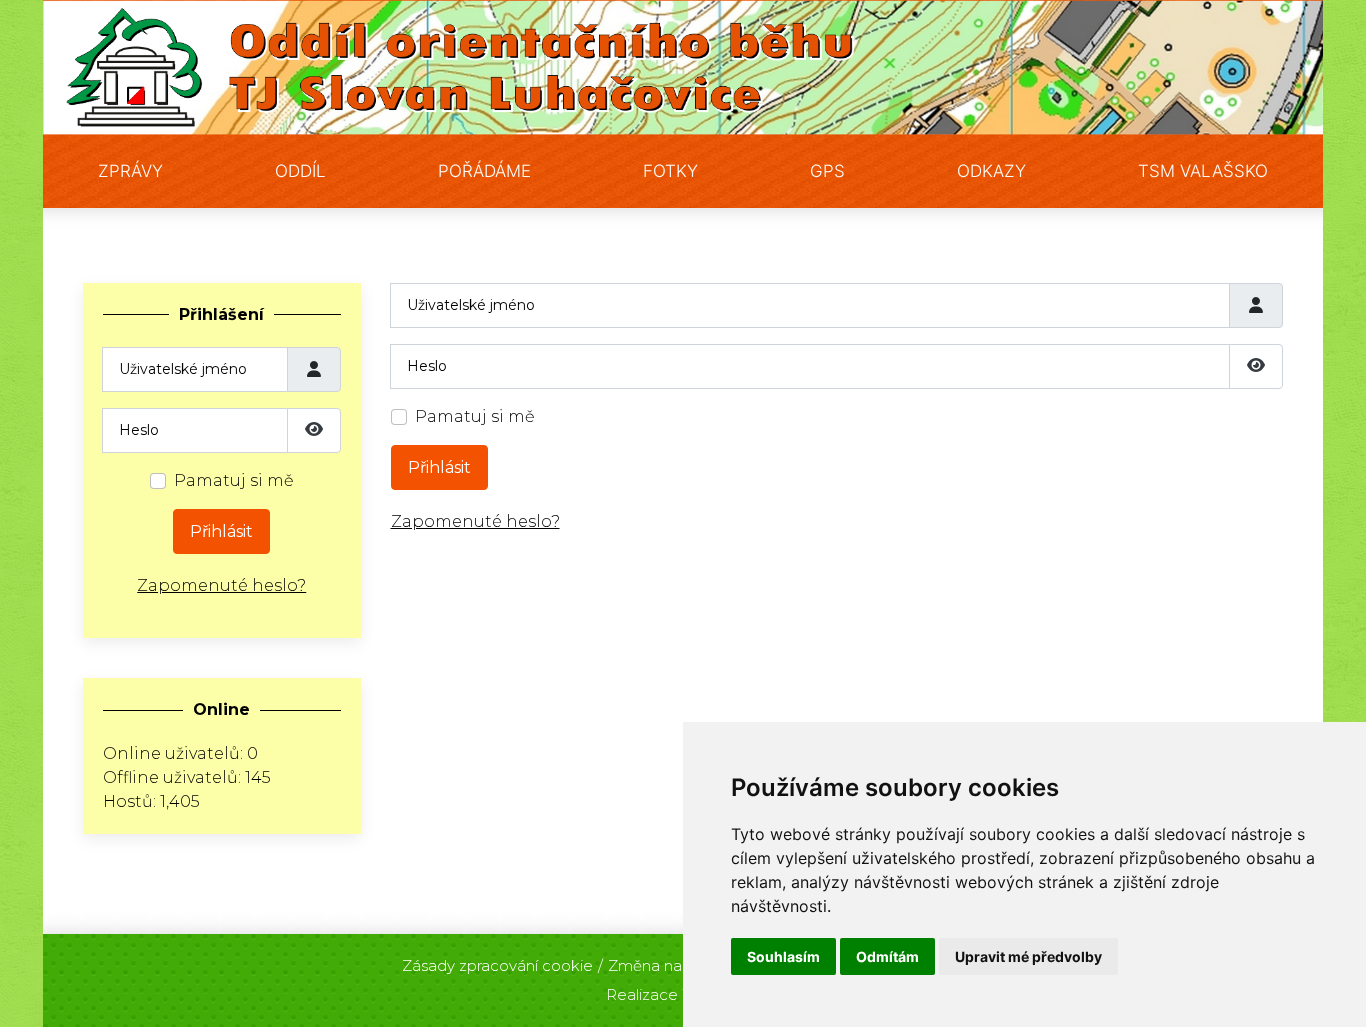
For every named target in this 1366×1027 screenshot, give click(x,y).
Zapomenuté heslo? (221, 585)
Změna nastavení (671, 965)
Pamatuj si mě (234, 480)
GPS (827, 171)
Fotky (670, 171)
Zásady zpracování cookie (497, 965)
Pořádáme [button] (484, 171)
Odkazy (991, 171)
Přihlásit (221, 531)
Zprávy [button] (130, 171)
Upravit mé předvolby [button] (1028, 956)
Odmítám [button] (887, 956)
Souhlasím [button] (783, 956)
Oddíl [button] (300, 171)
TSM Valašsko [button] (1203, 171)
